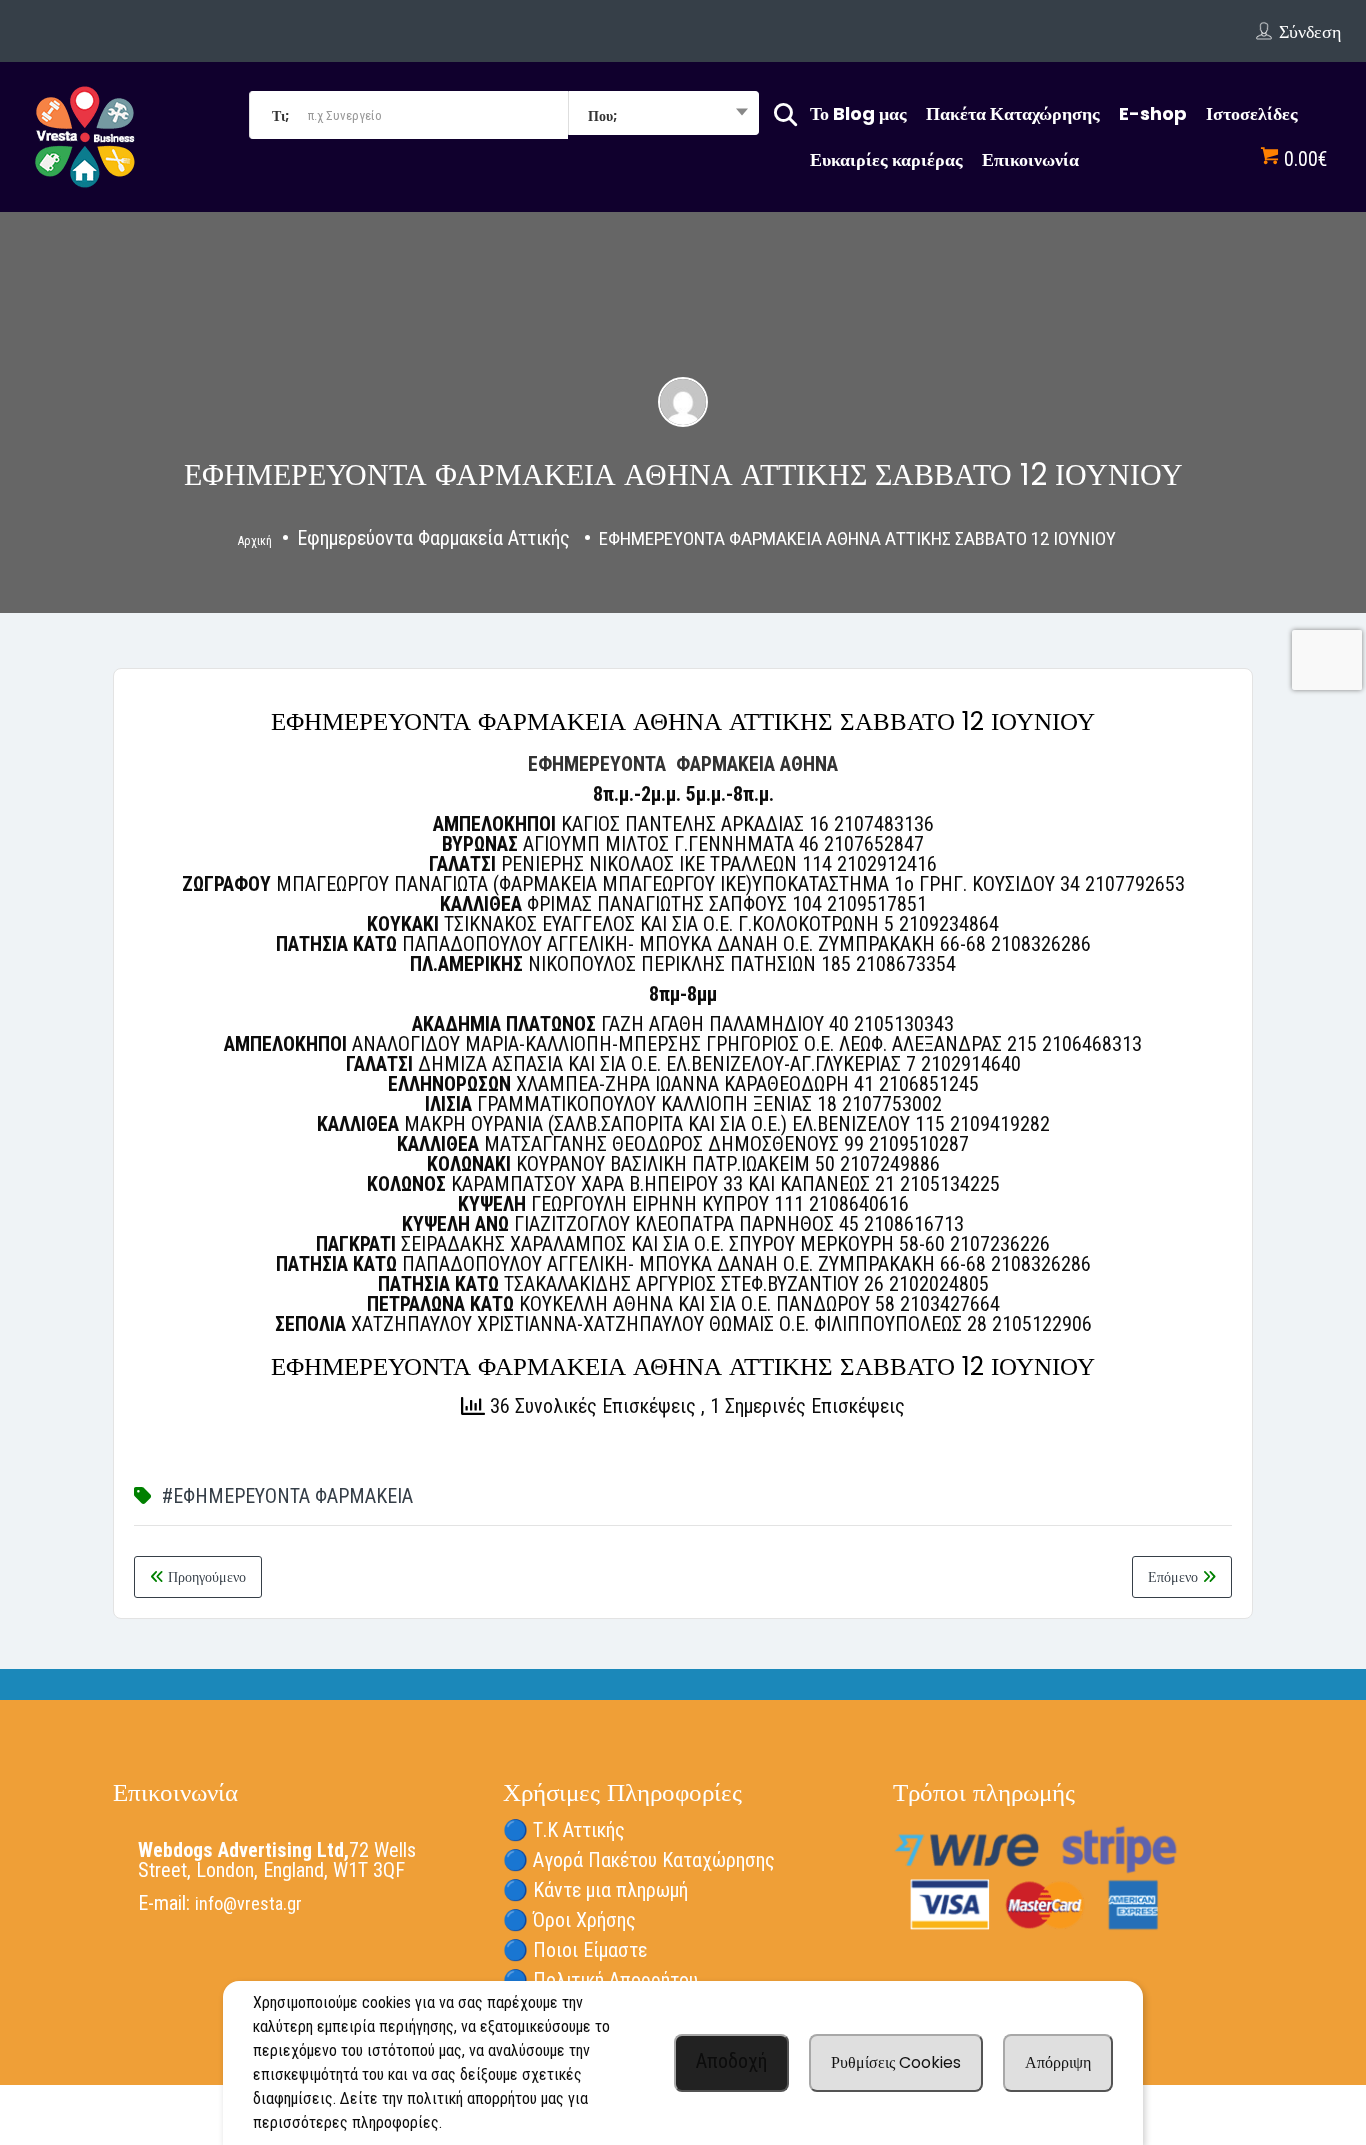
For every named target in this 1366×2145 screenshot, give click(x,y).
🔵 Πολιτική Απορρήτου (600, 1980)
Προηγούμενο (205, 1577)
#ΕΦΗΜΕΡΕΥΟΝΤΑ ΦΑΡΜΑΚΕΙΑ (287, 1496)
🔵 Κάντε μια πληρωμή (595, 1890)
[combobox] (663, 115)
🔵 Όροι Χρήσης (569, 1920)
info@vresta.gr (248, 1903)
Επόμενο (1175, 1577)
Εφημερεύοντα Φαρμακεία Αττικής (433, 538)
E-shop (1153, 113)
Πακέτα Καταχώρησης (1013, 113)
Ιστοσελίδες (1252, 113)
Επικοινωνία (1030, 159)
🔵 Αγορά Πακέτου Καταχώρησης (639, 1860)
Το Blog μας (858, 113)
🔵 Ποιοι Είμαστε (575, 1950)
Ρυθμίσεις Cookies (896, 2062)
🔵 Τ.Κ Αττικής (564, 1830)
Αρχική (255, 541)
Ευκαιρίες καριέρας (886, 159)
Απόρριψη (1058, 2062)
